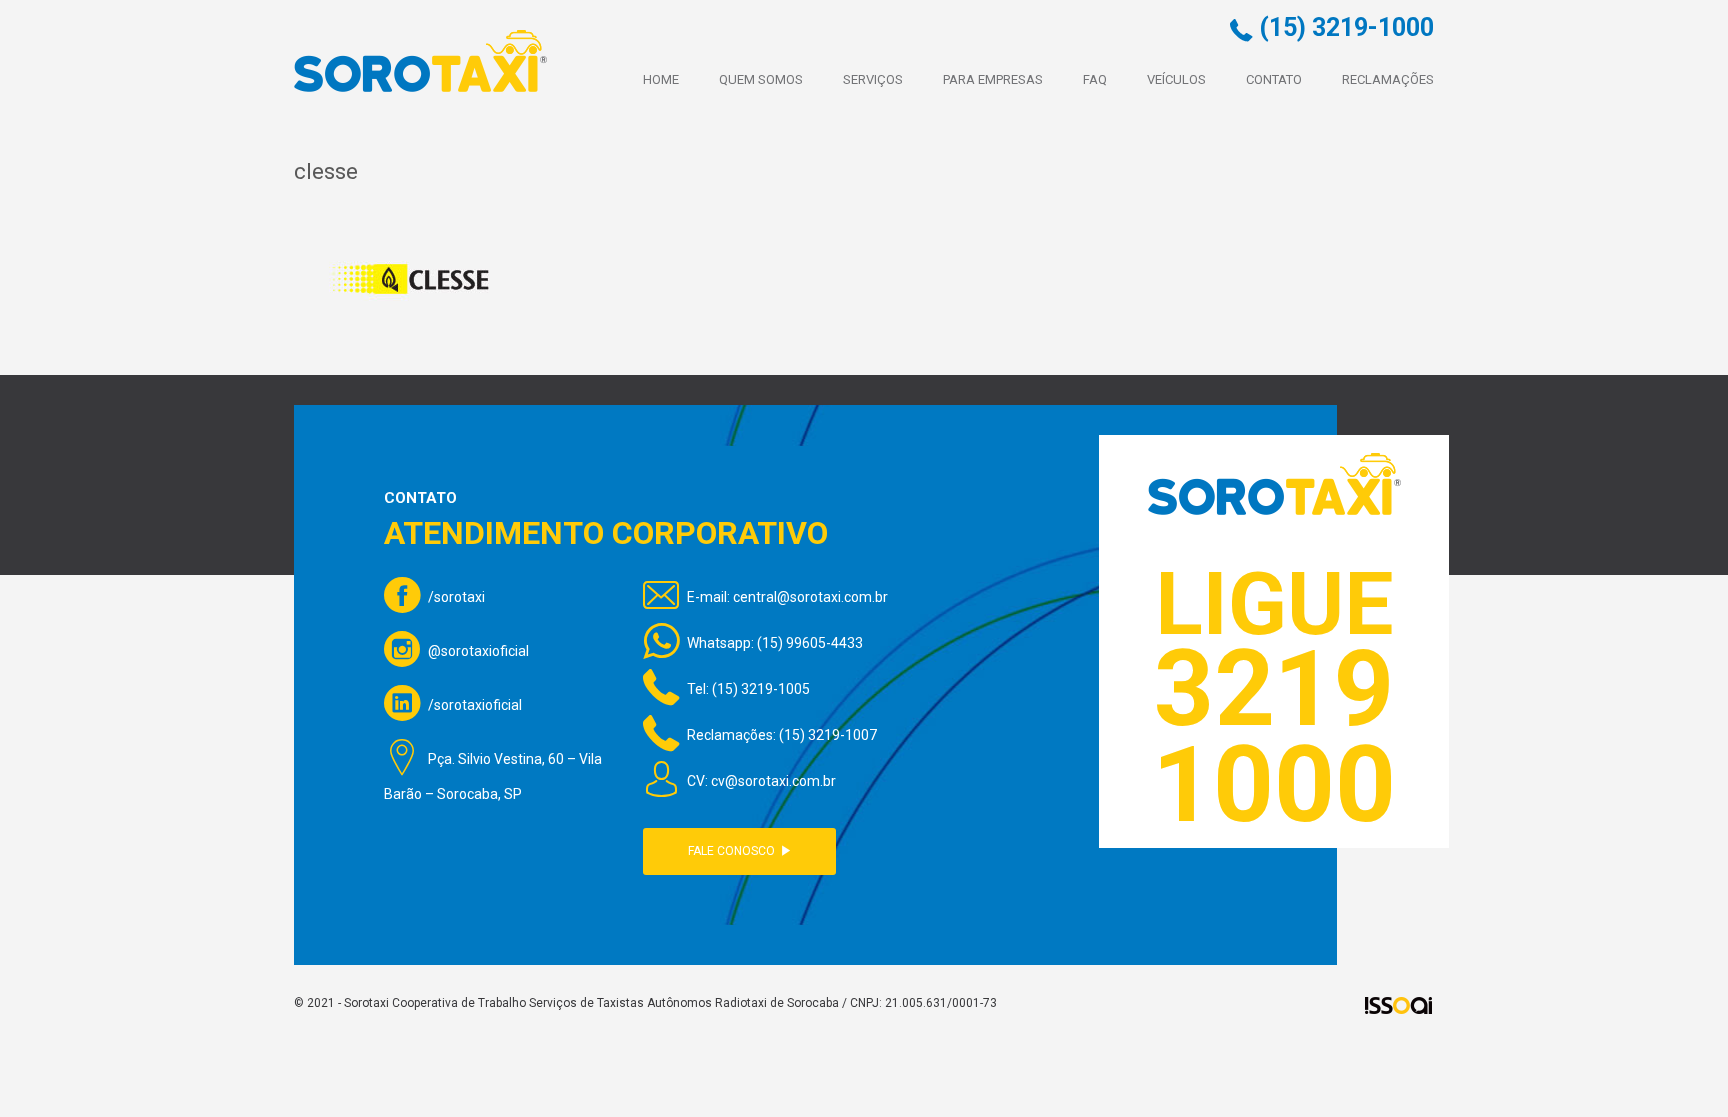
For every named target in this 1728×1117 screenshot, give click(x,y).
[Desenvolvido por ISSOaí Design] (1399, 1004)
